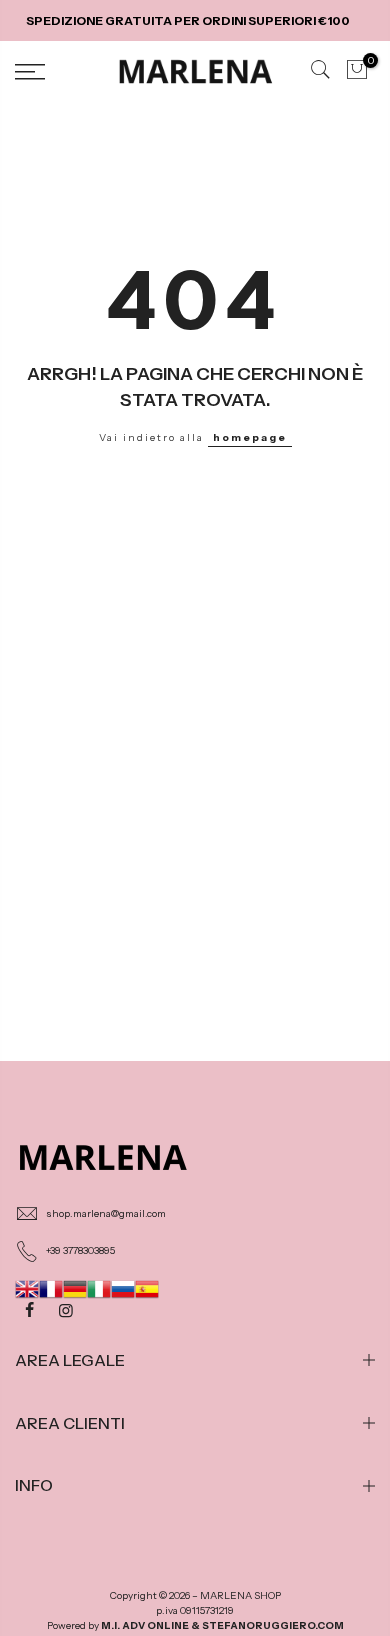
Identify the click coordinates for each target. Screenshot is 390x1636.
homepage (250, 437)
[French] (51, 1287)
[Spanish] (147, 1287)
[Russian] (123, 1287)
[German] (75, 1287)
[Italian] (99, 1287)
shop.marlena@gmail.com (106, 1213)
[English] (27, 1287)
